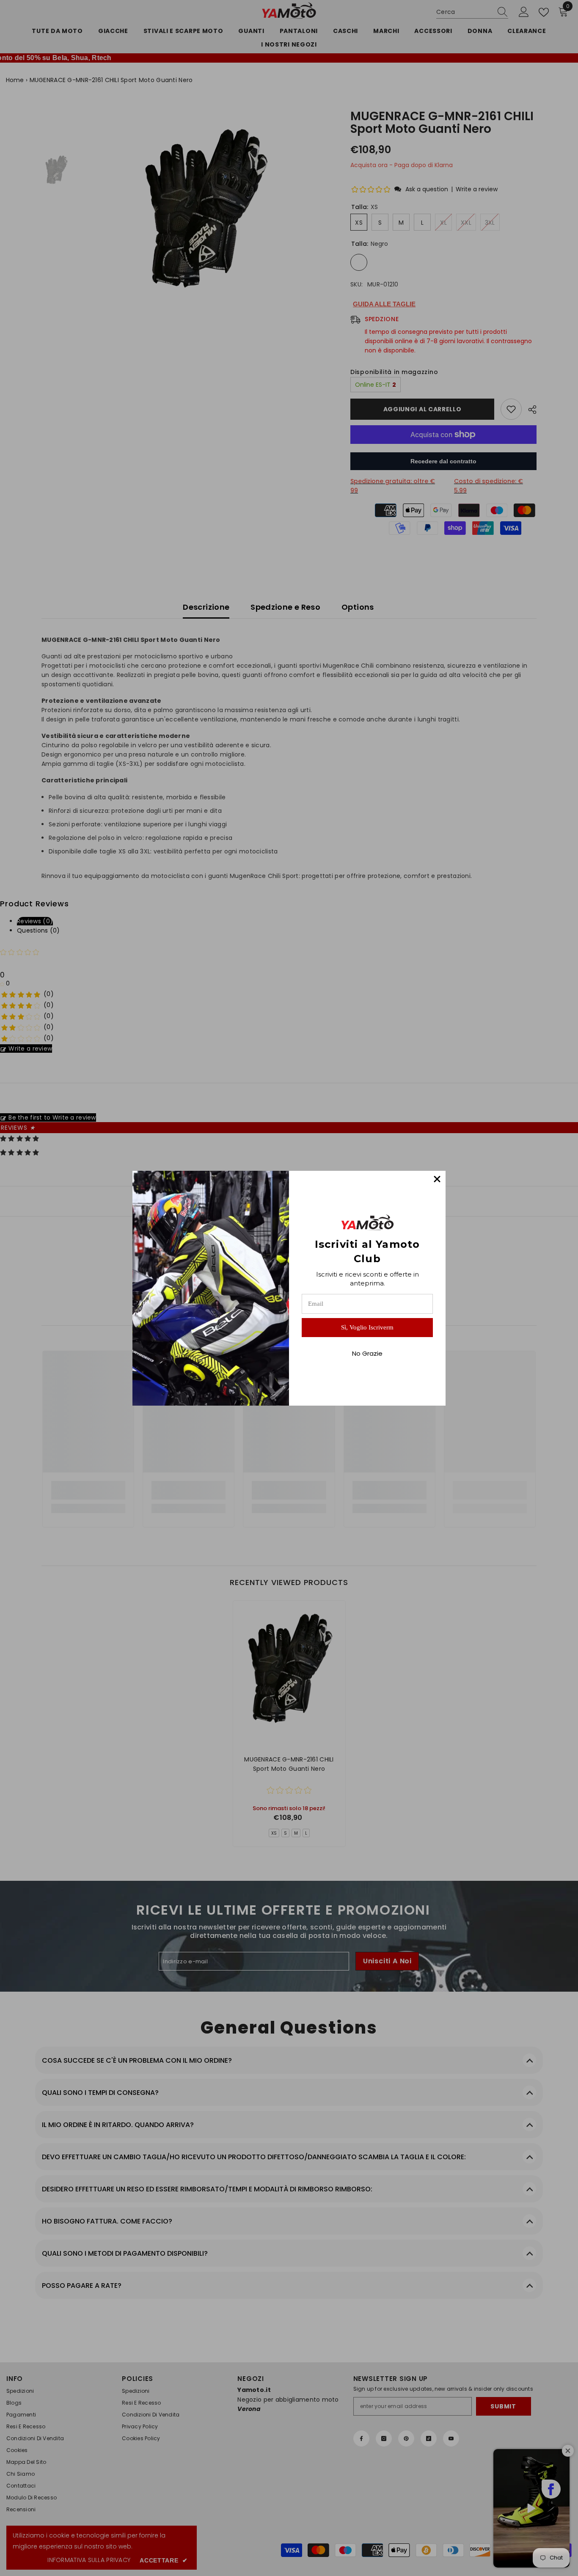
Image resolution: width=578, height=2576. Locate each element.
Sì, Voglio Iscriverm (367, 1327)
